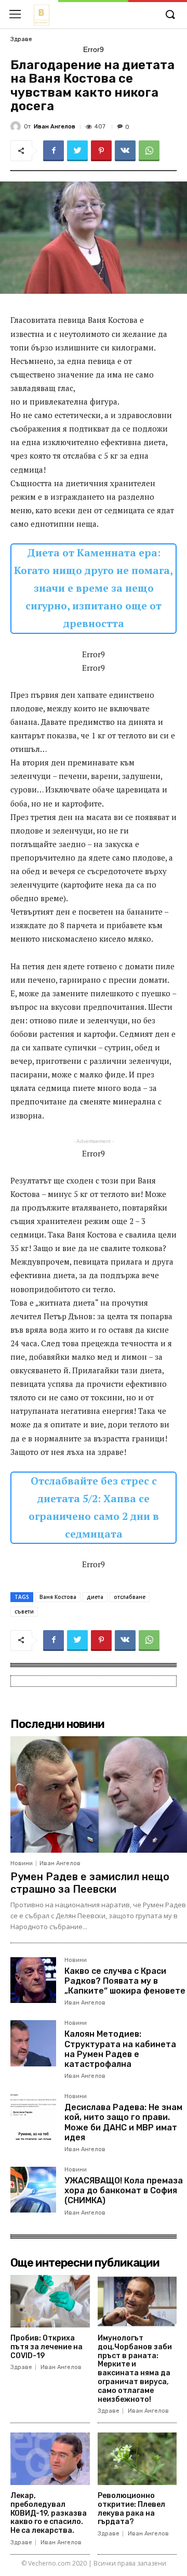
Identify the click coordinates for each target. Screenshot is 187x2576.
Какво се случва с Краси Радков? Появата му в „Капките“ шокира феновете (125, 1981)
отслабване (130, 1597)
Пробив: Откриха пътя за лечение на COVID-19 (46, 2347)
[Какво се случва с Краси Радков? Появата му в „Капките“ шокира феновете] (33, 1980)
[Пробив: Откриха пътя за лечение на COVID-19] (50, 2301)
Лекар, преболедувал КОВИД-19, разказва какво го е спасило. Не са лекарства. (49, 2513)
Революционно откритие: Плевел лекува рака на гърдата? (131, 2509)
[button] (170, 15)
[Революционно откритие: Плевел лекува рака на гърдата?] (137, 2459)
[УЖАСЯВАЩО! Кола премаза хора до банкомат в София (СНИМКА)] (33, 2190)
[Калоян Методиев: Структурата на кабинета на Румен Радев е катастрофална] (33, 2043)
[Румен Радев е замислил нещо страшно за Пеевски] (99, 1794)
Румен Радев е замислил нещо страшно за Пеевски (90, 1883)
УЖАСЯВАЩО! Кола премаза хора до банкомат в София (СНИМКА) (124, 2190)
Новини (22, 1863)
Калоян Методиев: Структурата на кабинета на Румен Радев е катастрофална (120, 2049)
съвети (24, 1611)
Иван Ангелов (55, 127)
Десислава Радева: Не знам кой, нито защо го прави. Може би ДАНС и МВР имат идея (123, 2122)
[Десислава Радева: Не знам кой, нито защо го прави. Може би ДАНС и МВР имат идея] (33, 2116)
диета (95, 1597)
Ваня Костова (58, 1597)
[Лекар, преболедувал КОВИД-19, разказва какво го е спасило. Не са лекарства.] (50, 2459)
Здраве (21, 39)
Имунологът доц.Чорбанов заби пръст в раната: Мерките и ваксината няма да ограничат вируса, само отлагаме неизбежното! (135, 2369)
